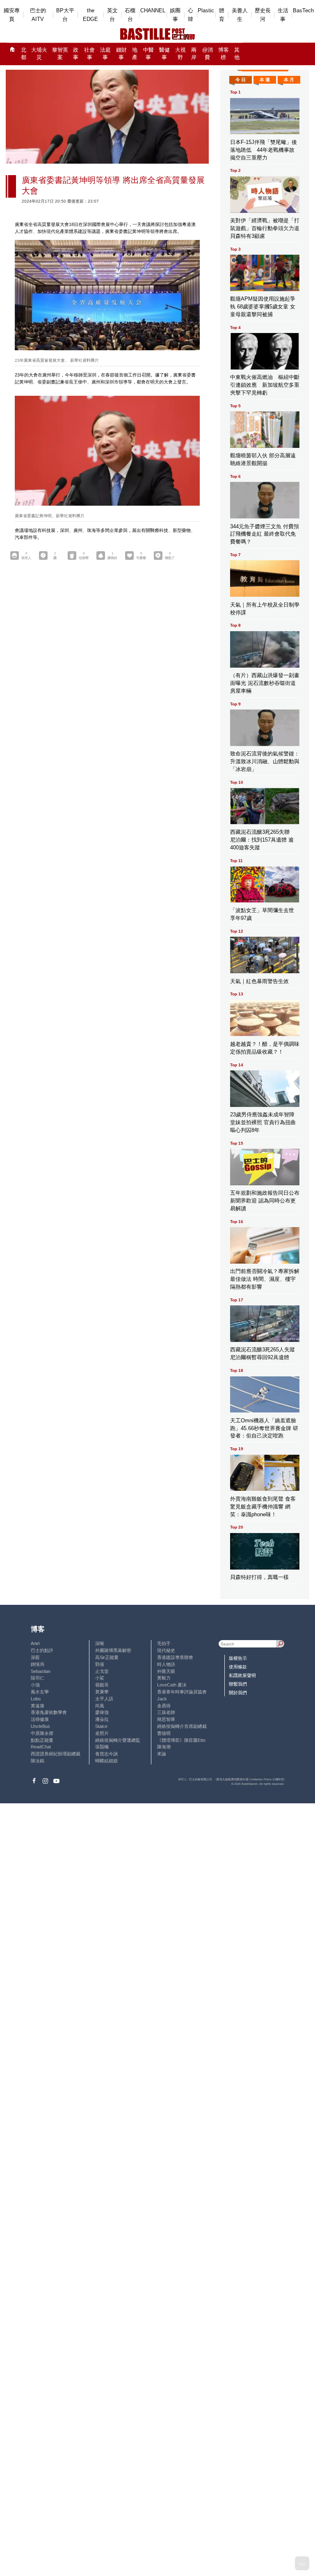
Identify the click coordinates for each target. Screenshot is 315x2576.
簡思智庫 (166, 1719)
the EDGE (90, 15)
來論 (162, 1754)
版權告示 (238, 1658)
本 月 (289, 80)
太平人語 (104, 1699)
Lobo (36, 1699)
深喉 (100, 1643)
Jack (162, 1699)
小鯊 (100, 1678)
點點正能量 (42, 1740)
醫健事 (164, 54)
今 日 (241, 80)
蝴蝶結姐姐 (106, 1761)
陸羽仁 (38, 1678)
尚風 (100, 1706)
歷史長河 (263, 15)
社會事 (89, 54)
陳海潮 (164, 1747)
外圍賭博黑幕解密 (113, 1650)
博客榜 (224, 54)
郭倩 (100, 1664)
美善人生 (240, 15)
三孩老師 (166, 1712)
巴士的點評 (42, 1650)
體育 (222, 15)
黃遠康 (38, 1706)
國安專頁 (12, 15)
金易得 (164, 1706)
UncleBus (40, 1726)
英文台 (112, 15)
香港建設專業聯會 (175, 1657)
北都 (24, 54)
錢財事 (121, 54)
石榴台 (130, 15)
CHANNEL (153, 10)
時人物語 (166, 1664)
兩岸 (194, 54)
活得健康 (40, 1719)
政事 (76, 54)
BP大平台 (65, 15)
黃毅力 (164, 1678)
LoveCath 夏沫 (172, 1685)
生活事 (283, 15)
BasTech (303, 10)
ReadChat (41, 1747)
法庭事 (105, 54)
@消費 (208, 54)
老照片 (102, 1733)
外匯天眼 (166, 1671)
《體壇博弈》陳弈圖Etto (181, 1740)
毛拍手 (164, 1643)
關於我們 (238, 1693)
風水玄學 (40, 1692)
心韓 (191, 15)
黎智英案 (60, 54)
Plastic (206, 10)
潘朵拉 (102, 1719)
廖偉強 (102, 1712)
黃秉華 (102, 1692)
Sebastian (41, 1671)
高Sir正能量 (107, 1657)
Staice (101, 1726)
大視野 (180, 54)
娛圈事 (175, 15)
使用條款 (238, 1667)
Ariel (35, 1643)
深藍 (35, 1657)
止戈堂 (102, 1671)
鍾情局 (38, 1664)
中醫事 (148, 54)
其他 (237, 54)
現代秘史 (166, 1650)
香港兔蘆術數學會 (49, 1712)
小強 (35, 1685)
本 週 (265, 80)
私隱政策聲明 (242, 1675)
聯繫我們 (238, 1684)
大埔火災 (39, 54)
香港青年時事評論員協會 (182, 1692)
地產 (135, 54)
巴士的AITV (38, 15)
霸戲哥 (102, 1685)
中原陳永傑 (42, 1733)
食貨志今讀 (106, 1754)
